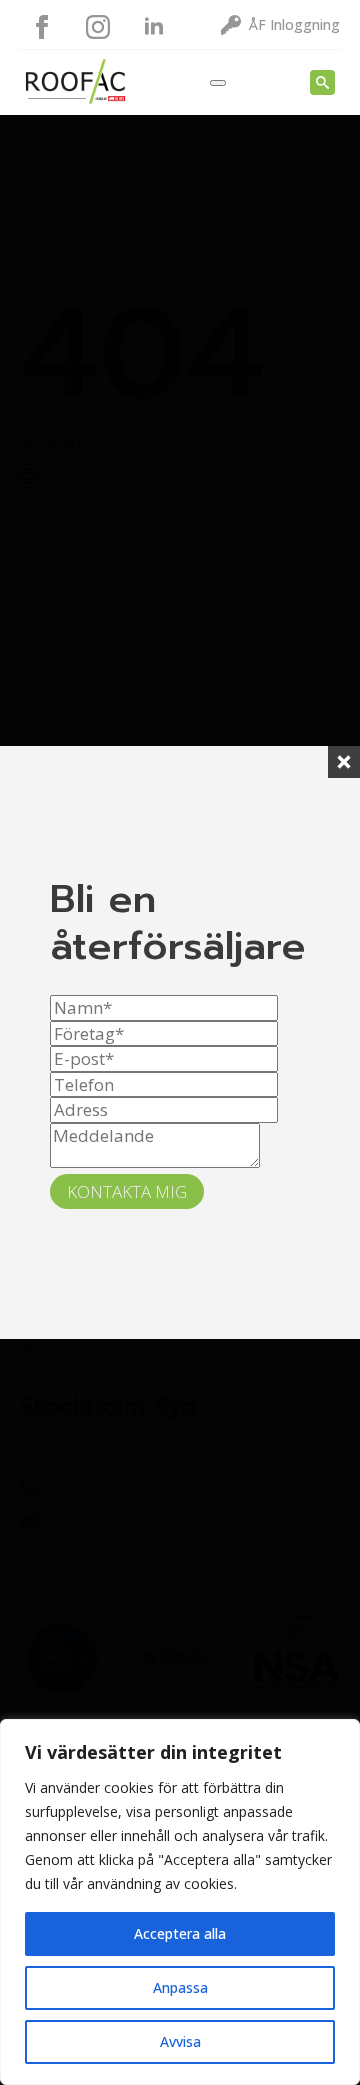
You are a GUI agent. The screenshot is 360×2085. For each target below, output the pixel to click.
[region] (180, 1902)
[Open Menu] (218, 83)
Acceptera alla (180, 1933)
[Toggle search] (322, 82)
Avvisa (180, 2041)
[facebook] (42, 27)
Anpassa (180, 1987)
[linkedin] (154, 27)
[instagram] (98, 27)
